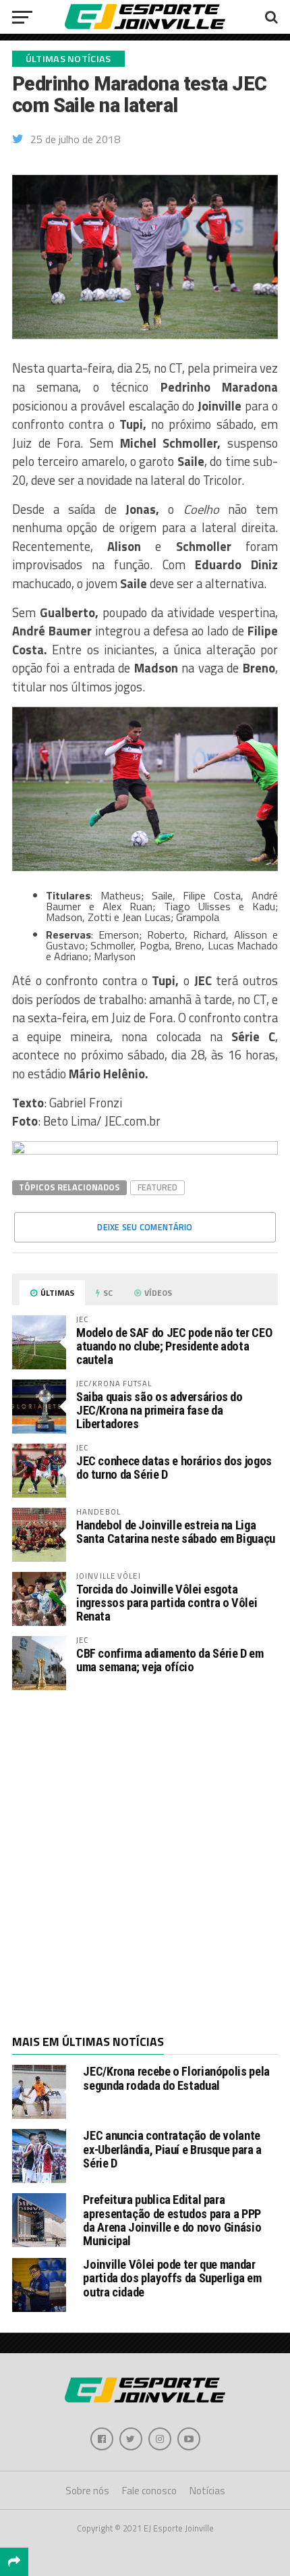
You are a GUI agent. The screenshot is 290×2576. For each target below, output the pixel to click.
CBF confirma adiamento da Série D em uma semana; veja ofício (170, 1660)
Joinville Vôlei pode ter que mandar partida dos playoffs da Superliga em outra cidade (172, 2278)
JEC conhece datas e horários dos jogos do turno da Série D (174, 1468)
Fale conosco (149, 2491)
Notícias (207, 2491)
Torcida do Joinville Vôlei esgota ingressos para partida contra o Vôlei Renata (167, 1603)
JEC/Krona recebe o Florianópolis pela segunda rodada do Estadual (176, 2078)
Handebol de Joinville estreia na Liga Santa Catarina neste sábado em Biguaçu (176, 1532)
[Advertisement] (145, 1861)
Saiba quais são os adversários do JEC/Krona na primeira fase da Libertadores (159, 1410)
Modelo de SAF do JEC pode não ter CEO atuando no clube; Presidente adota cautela (174, 1346)
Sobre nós (87, 2491)
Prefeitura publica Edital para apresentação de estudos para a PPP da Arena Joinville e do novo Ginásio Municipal (172, 2220)
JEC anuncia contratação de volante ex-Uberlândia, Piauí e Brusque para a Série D (172, 2149)
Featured (157, 1187)
